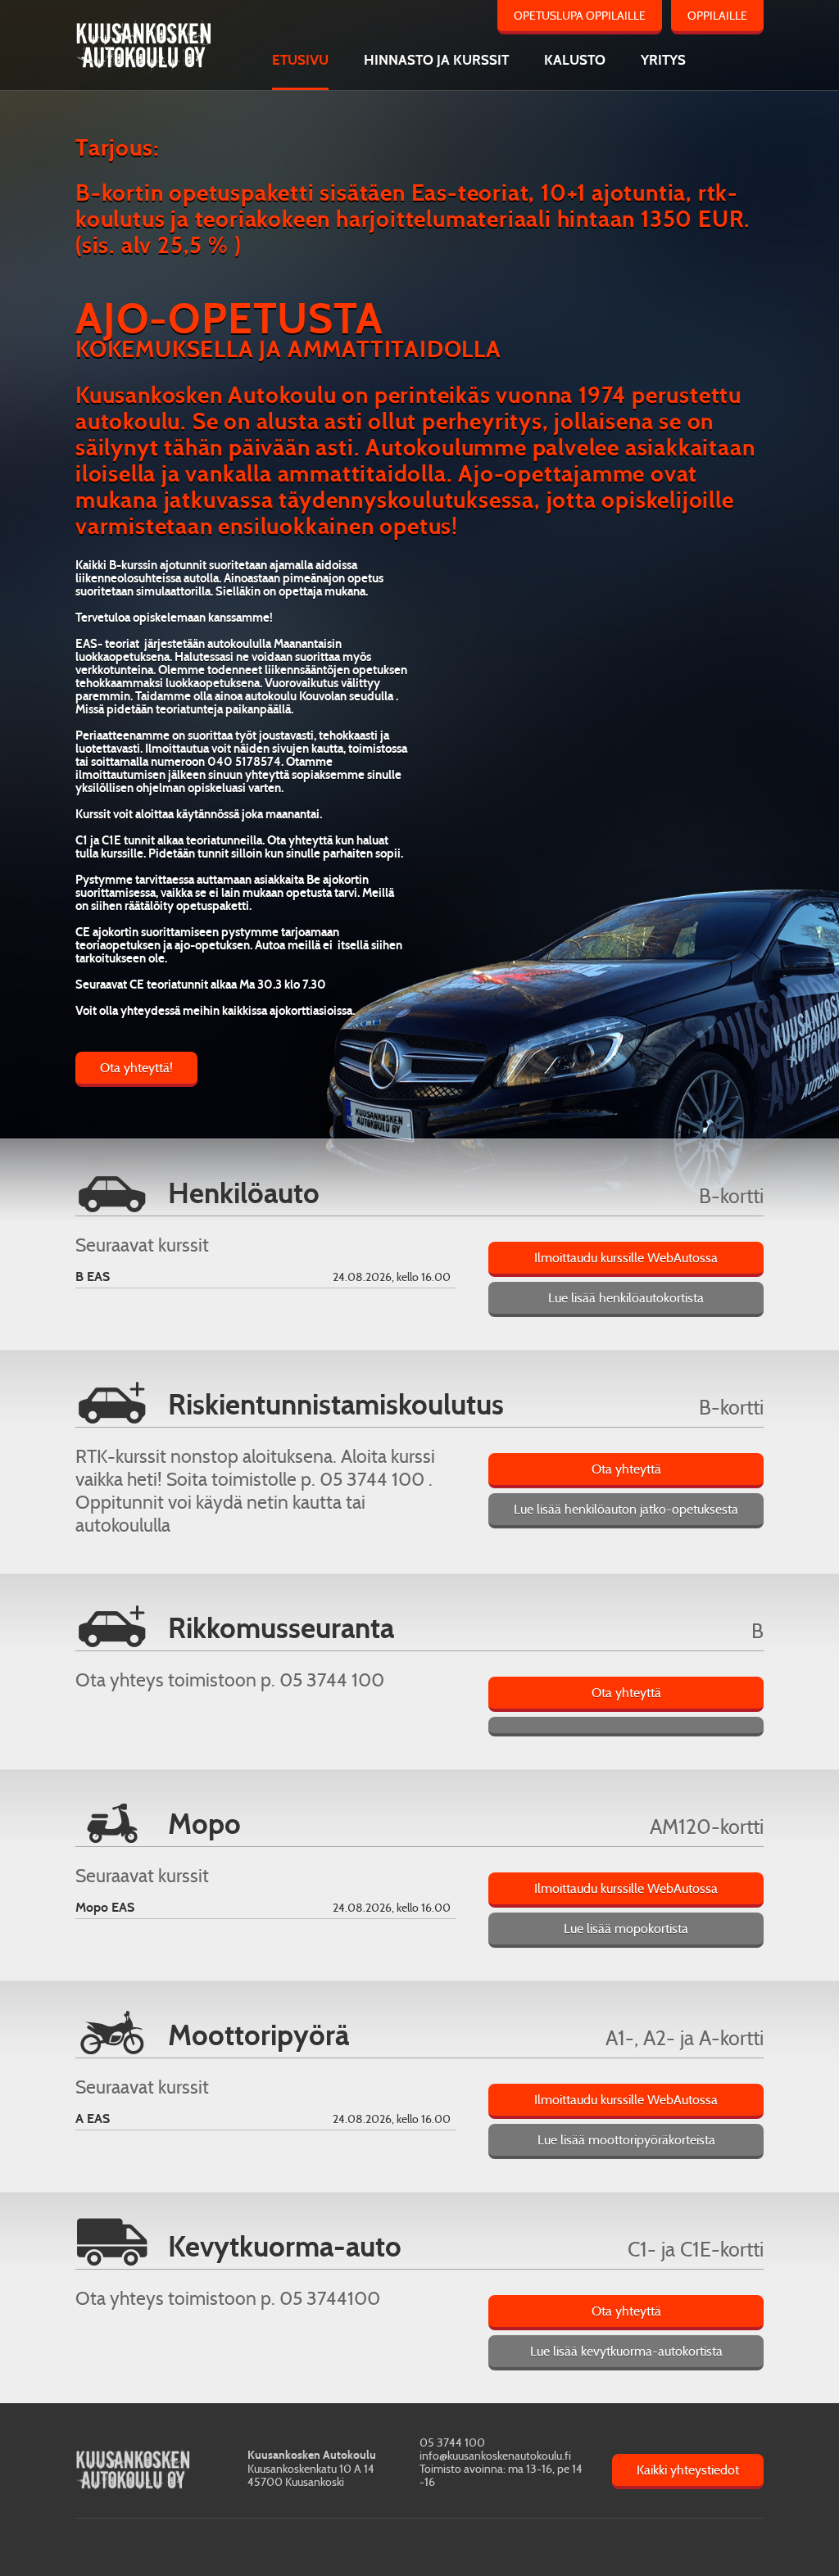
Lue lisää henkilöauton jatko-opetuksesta (626, 1509)
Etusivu (300, 60)
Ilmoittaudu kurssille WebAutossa (626, 1258)
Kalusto (575, 60)
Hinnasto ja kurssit (436, 60)
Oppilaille (717, 16)
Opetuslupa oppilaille (580, 16)
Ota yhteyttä (626, 1469)
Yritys (663, 60)
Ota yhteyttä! (136, 1068)
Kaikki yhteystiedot (688, 2470)
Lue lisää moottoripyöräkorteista (626, 2140)
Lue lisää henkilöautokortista (626, 1298)
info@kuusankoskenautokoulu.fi (495, 2456)
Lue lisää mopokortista (626, 1929)
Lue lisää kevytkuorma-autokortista (626, 2351)
